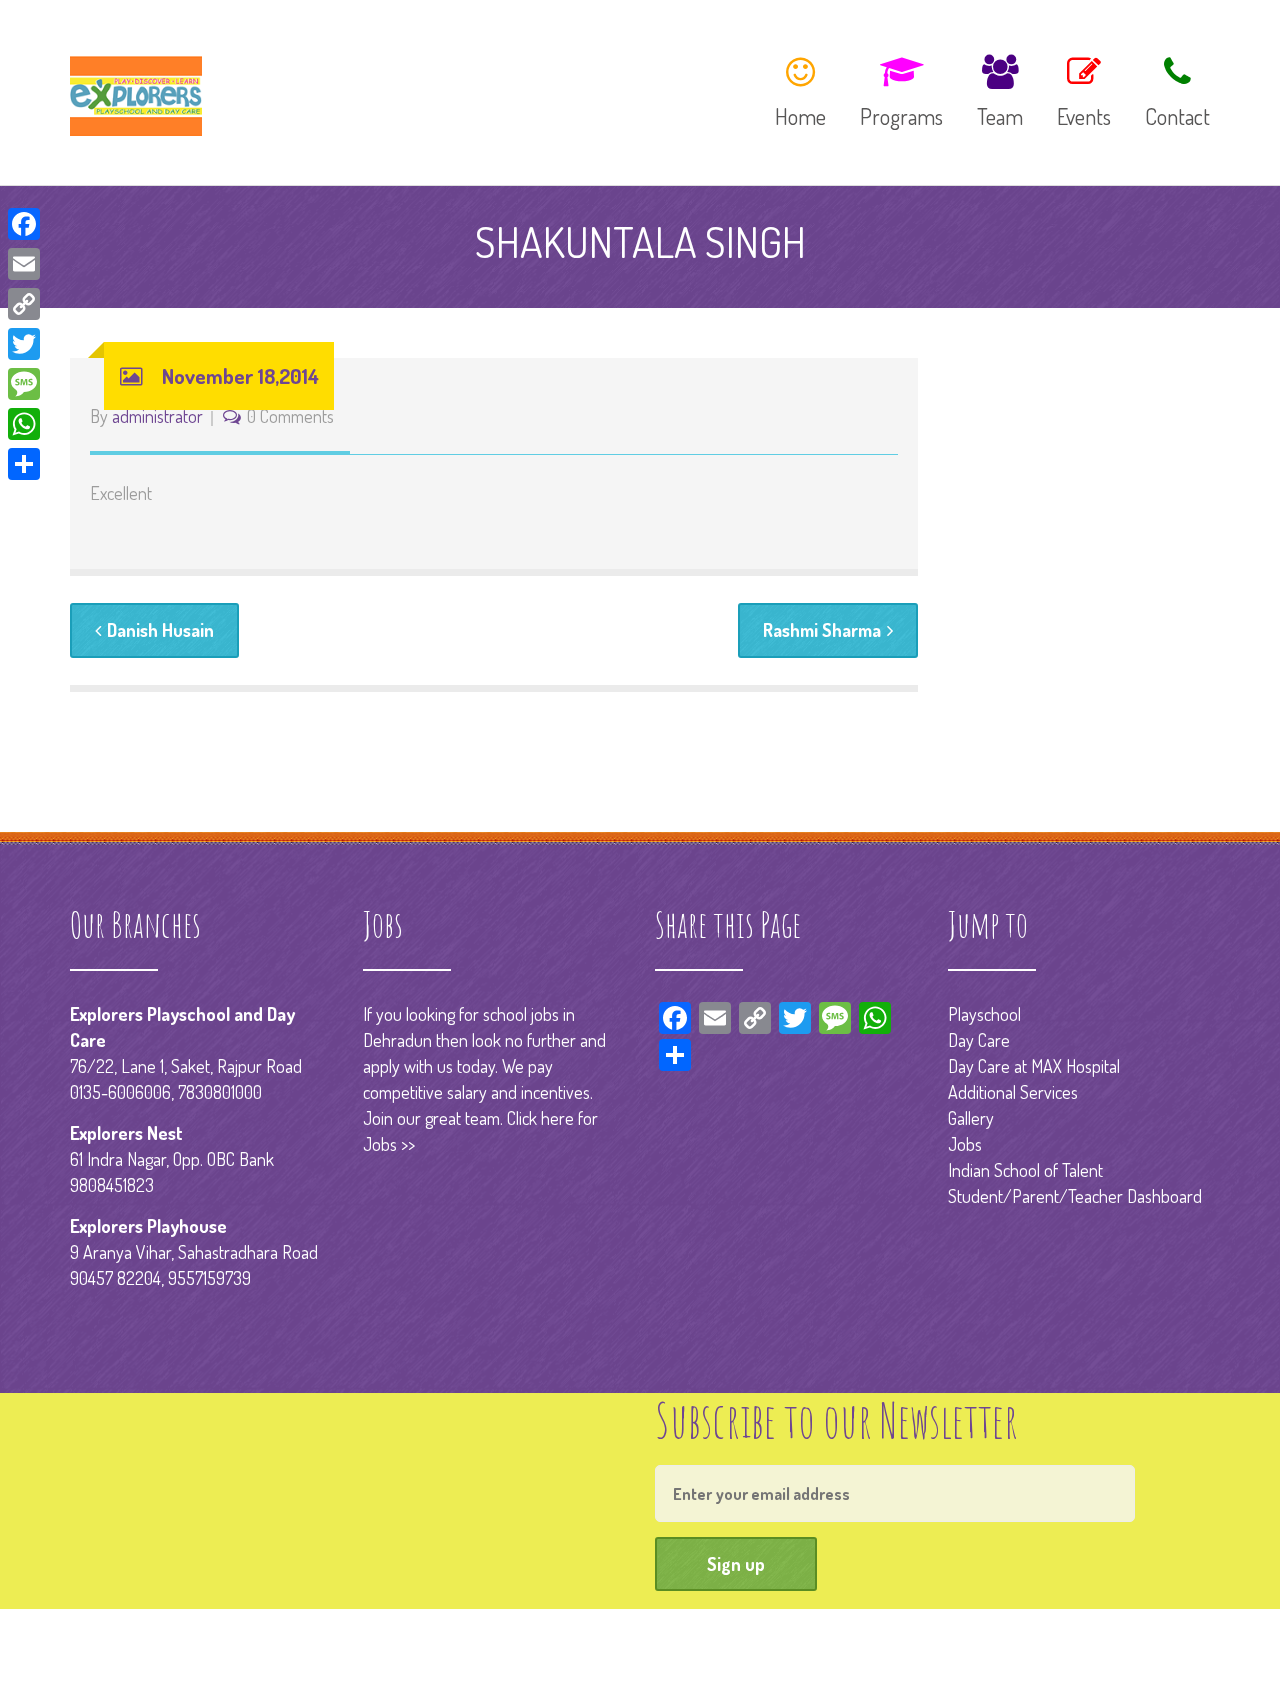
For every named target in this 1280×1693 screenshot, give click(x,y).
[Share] (24, 464)
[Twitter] (24, 344)
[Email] (24, 264)
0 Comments (290, 416)
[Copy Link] (24, 304)
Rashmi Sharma (822, 630)
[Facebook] (24, 224)
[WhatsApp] (24, 424)
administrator (157, 416)
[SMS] (24, 384)
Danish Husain (160, 630)
